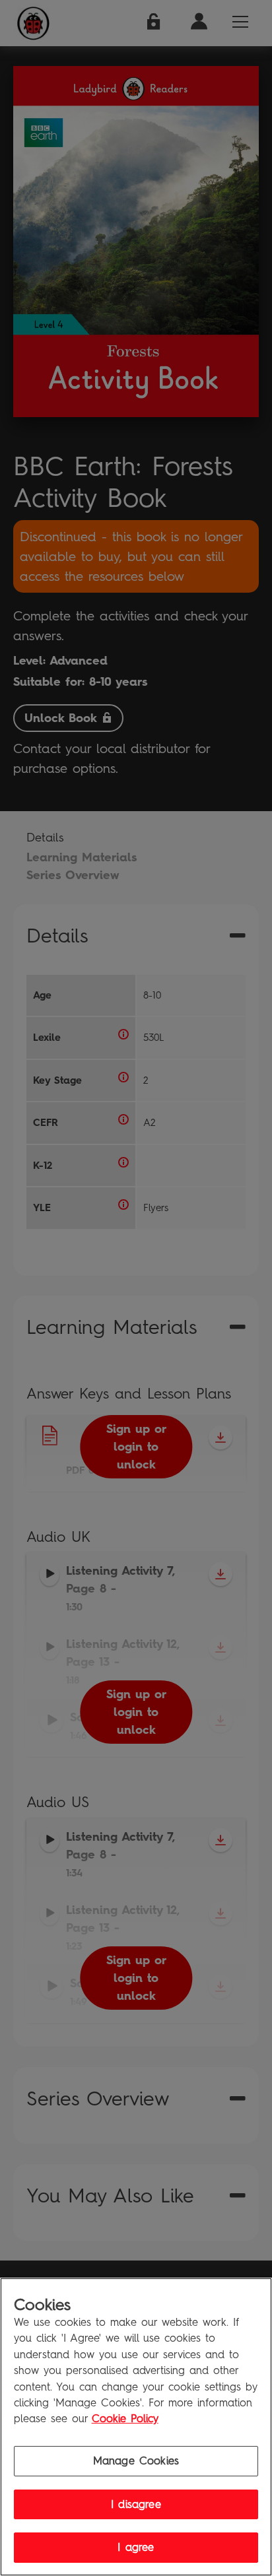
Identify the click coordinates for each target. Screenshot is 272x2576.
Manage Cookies (136, 2461)
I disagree (136, 2504)
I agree (136, 2547)
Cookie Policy (125, 2419)
